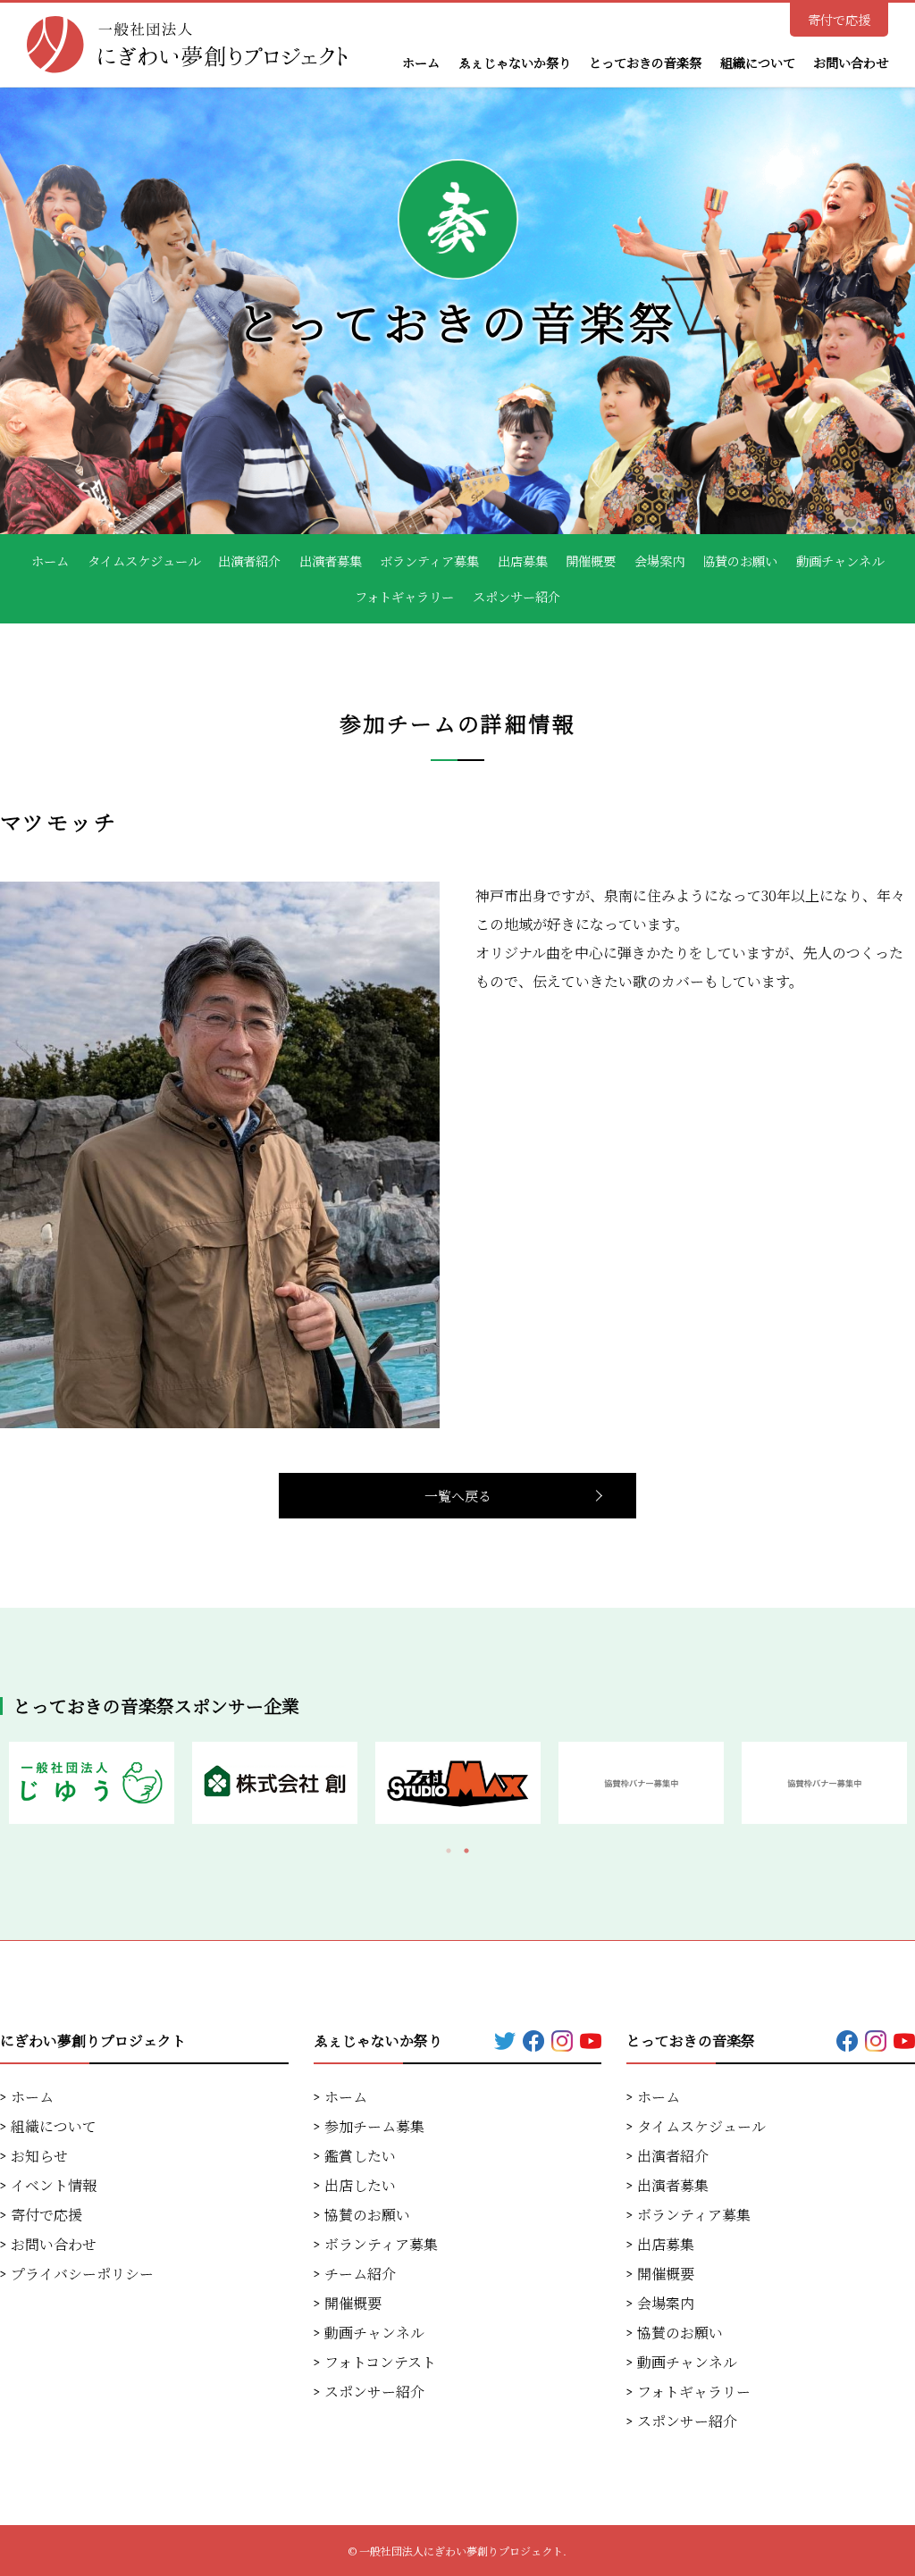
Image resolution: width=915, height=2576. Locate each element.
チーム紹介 (360, 2274)
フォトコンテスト (380, 2362)
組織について (758, 63)
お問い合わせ (851, 63)
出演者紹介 (249, 561)
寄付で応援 (839, 20)
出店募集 (523, 561)
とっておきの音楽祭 (645, 63)
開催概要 (591, 561)
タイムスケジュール (144, 561)
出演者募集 (331, 561)
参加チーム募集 (374, 2126)
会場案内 (659, 561)
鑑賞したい (360, 2156)
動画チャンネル (840, 561)
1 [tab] (449, 1851)
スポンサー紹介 (516, 597)
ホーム (421, 63)
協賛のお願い (740, 561)
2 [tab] (466, 1851)
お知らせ (39, 2156)
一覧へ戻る (458, 1496)
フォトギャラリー (404, 597)
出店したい (360, 2185)
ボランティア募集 (429, 561)
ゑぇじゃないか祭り (515, 63)
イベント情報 (54, 2185)
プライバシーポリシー (82, 2274)
